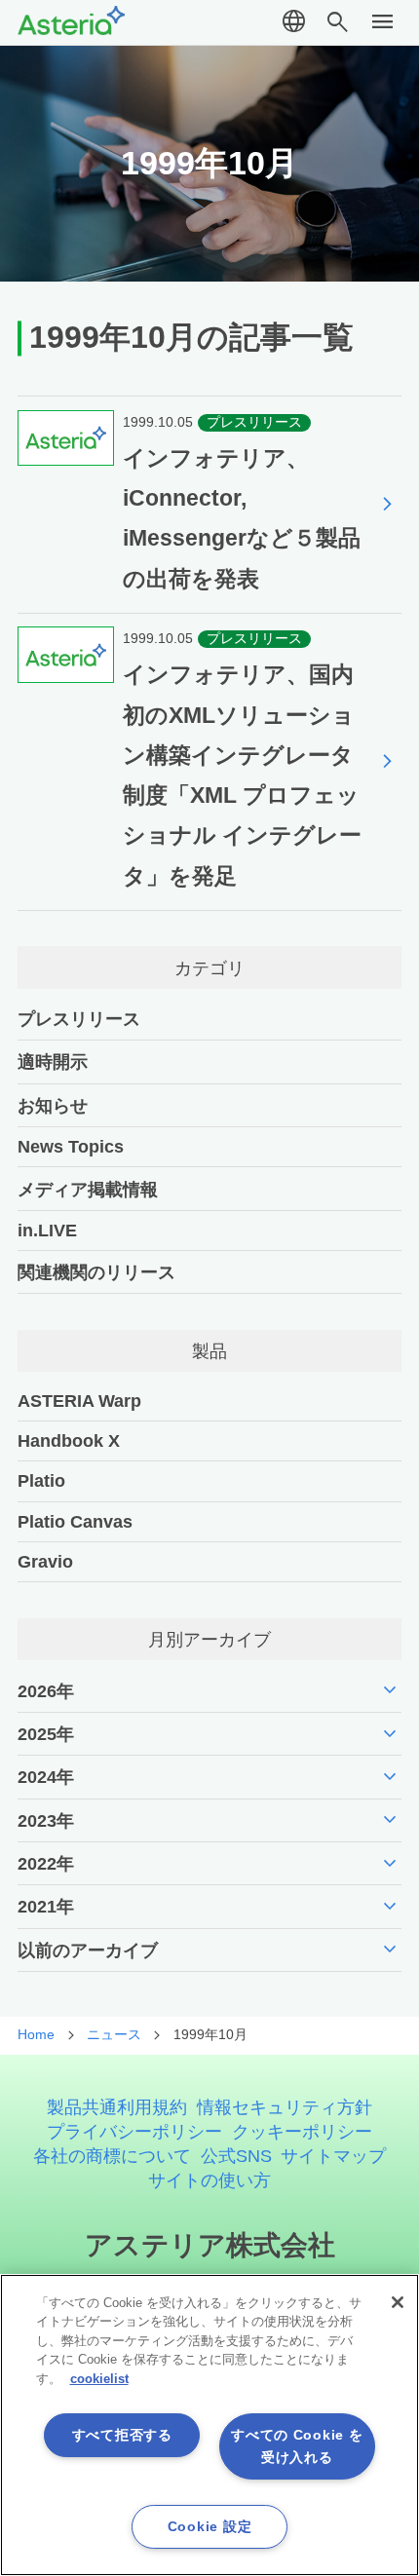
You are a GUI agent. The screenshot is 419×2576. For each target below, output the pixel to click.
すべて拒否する (122, 2435)
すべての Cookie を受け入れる (297, 2446)
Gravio (45, 1561)
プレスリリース (79, 1019)
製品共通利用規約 (117, 2107)
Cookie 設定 (209, 2526)
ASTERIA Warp (79, 1401)
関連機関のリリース (96, 1272)
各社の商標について (112, 2156)
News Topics (71, 1146)
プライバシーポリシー (134, 2131)
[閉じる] (398, 2302)
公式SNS (236, 2156)
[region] (209, 2425)
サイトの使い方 (209, 2180)
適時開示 (53, 1061)
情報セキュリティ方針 (285, 2107)
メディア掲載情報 (88, 1189)
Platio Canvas (75, 1521)
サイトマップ (333, 2156)
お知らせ (53, 1105)
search (338, 22)
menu (383, 22)
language (294, 22)
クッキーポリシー (302, 2131)
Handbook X (69, 1440)
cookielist (99, 2379)
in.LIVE (47, 1230)
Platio (41, 1480)
